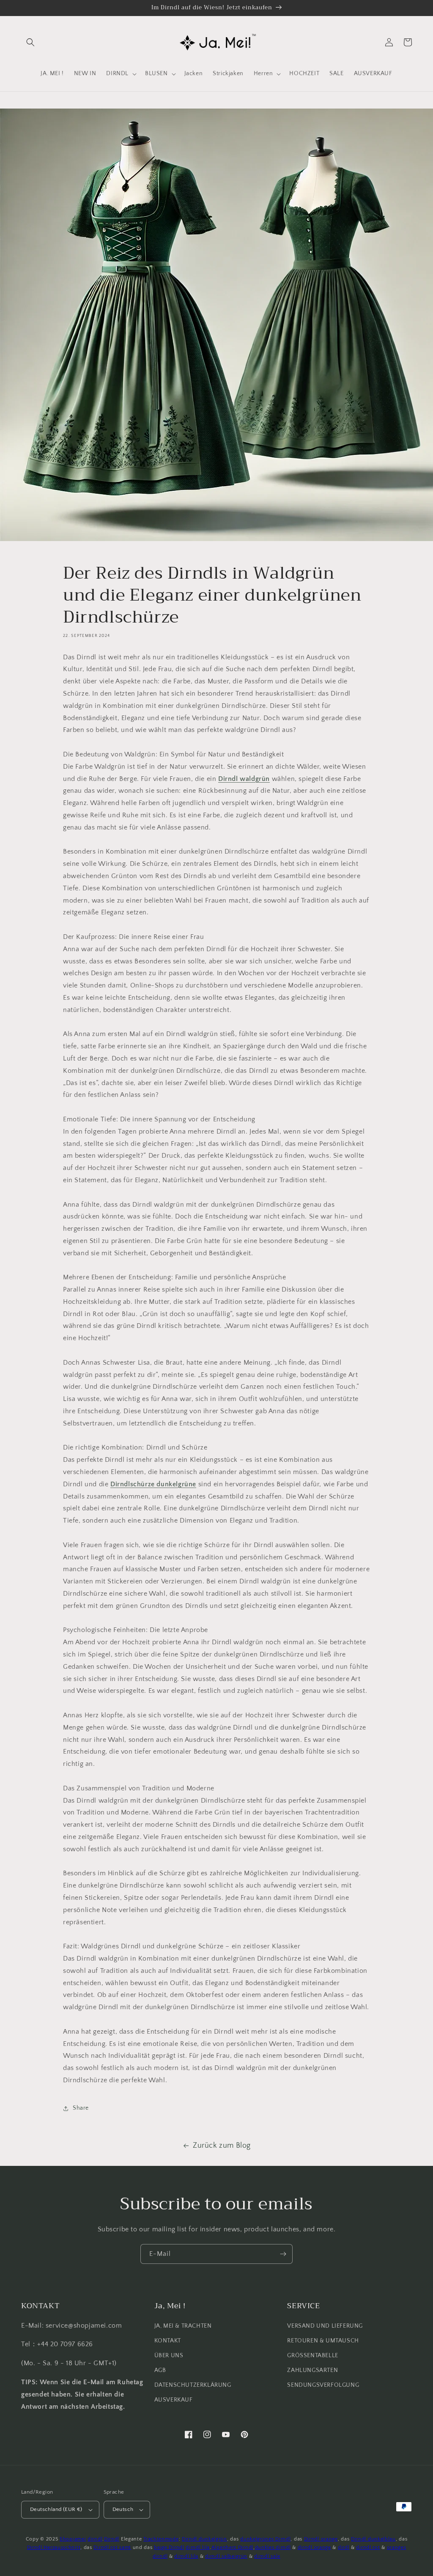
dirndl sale (267, 2556)
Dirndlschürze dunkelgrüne (153, 1484)
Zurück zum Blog (222, 2146)
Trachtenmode (161, 2539)
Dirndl (112, 2539)
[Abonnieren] (283, 2254)
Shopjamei (73, 2539)
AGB (160, 2370)
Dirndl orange (321, 2539)
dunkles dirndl (273, 2547)
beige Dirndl (169, 2547)
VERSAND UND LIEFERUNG (325, 2326)
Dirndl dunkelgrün (204, 2539)
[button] (30, 42)
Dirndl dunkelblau (373, 2539)
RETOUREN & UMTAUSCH (323, 2341)
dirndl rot (368, 2547)
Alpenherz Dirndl (232, 2547)
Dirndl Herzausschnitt (54, 2547)
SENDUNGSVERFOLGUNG (323, 2385)
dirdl (344, 2547)
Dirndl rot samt (112, 2547)
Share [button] (81, 2108)
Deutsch (123, 2509)
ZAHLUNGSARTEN (312, 2370)
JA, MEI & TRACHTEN (183, 2326)
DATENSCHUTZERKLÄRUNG (193, 2385)
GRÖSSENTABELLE (312, 2356)
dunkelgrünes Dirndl (265, 2539)
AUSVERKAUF (174, 2400)
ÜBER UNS (169, 2356)
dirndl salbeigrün (226, 2556)
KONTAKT (168, 2341)
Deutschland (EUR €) (56, 2509)
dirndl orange (314, 2547)
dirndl (95, 2539)
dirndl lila (198, 2547)
